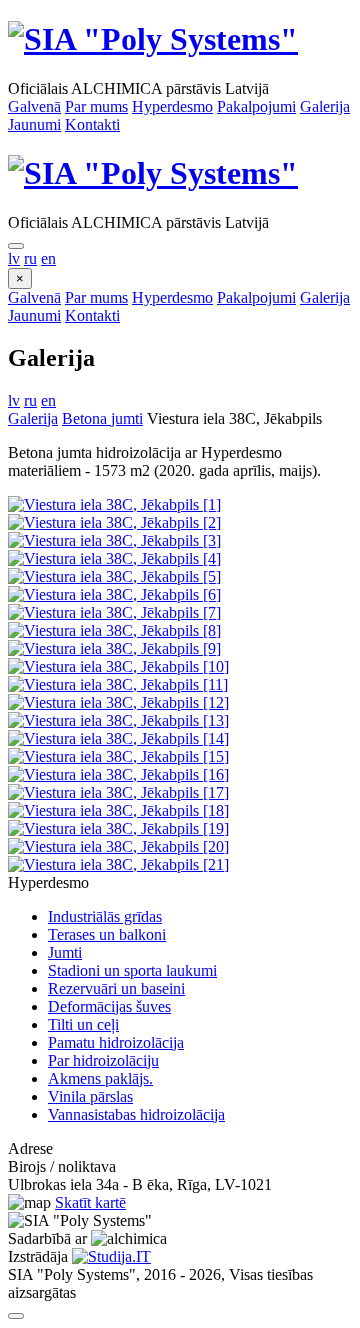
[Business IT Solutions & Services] (111, 1256)
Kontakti (92, 124)
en (48, 258)
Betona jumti (102, 418)
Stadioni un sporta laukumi (132, 970)
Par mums (96, 106)
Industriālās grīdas (105, 916)
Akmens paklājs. (100, 1078)
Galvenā (34, 106)
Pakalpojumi (256, 106)
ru (30, 258)
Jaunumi (34, 124)
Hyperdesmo (172, 106)
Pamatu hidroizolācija (116, 1042)
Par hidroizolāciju (103, 1060)
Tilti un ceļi (83, 1024)
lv (14, 258)
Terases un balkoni (107, 934)
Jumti (65, 952)
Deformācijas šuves (109, 1006)
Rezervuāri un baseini (116, 988)
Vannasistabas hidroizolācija (136, 1114)
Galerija (325, 106)
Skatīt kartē (90, 1202)
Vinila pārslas (90, 1096)
